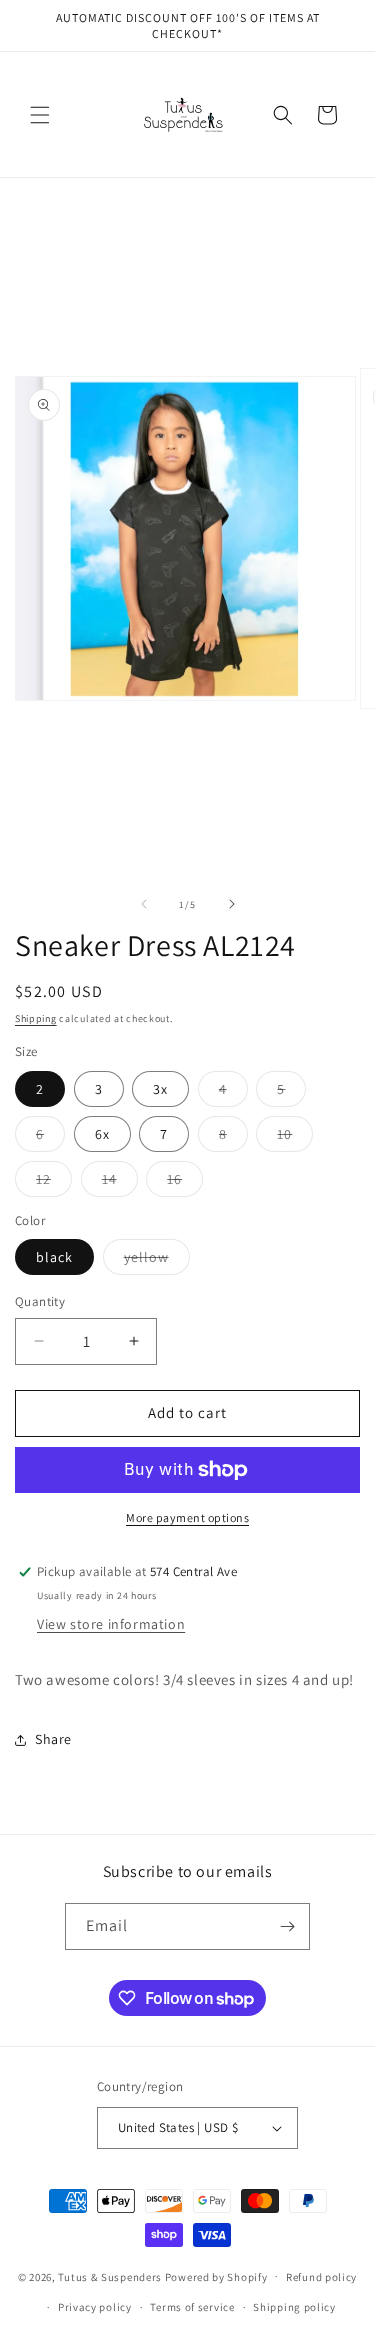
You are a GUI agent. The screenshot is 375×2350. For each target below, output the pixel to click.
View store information (111, 1624)
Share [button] (53, 1739)
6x (102, 1134)
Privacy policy (95, 2307)
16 (185, 1183)
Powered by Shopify (216, 2276)
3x (160, 1089)
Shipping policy (294, 2307)
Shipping (36, 1018)
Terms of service (192, 2307)
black (54, 1257)
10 (295, 1138)
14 (120, 1183)
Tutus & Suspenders (111, 2276)
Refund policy (321, 2277)
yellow (157, 1261)
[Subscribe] (287, 1926)
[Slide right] (232, 904)
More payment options (187, 1517)
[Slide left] (144, 904)
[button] (40, 115)
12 (54, 1183)
